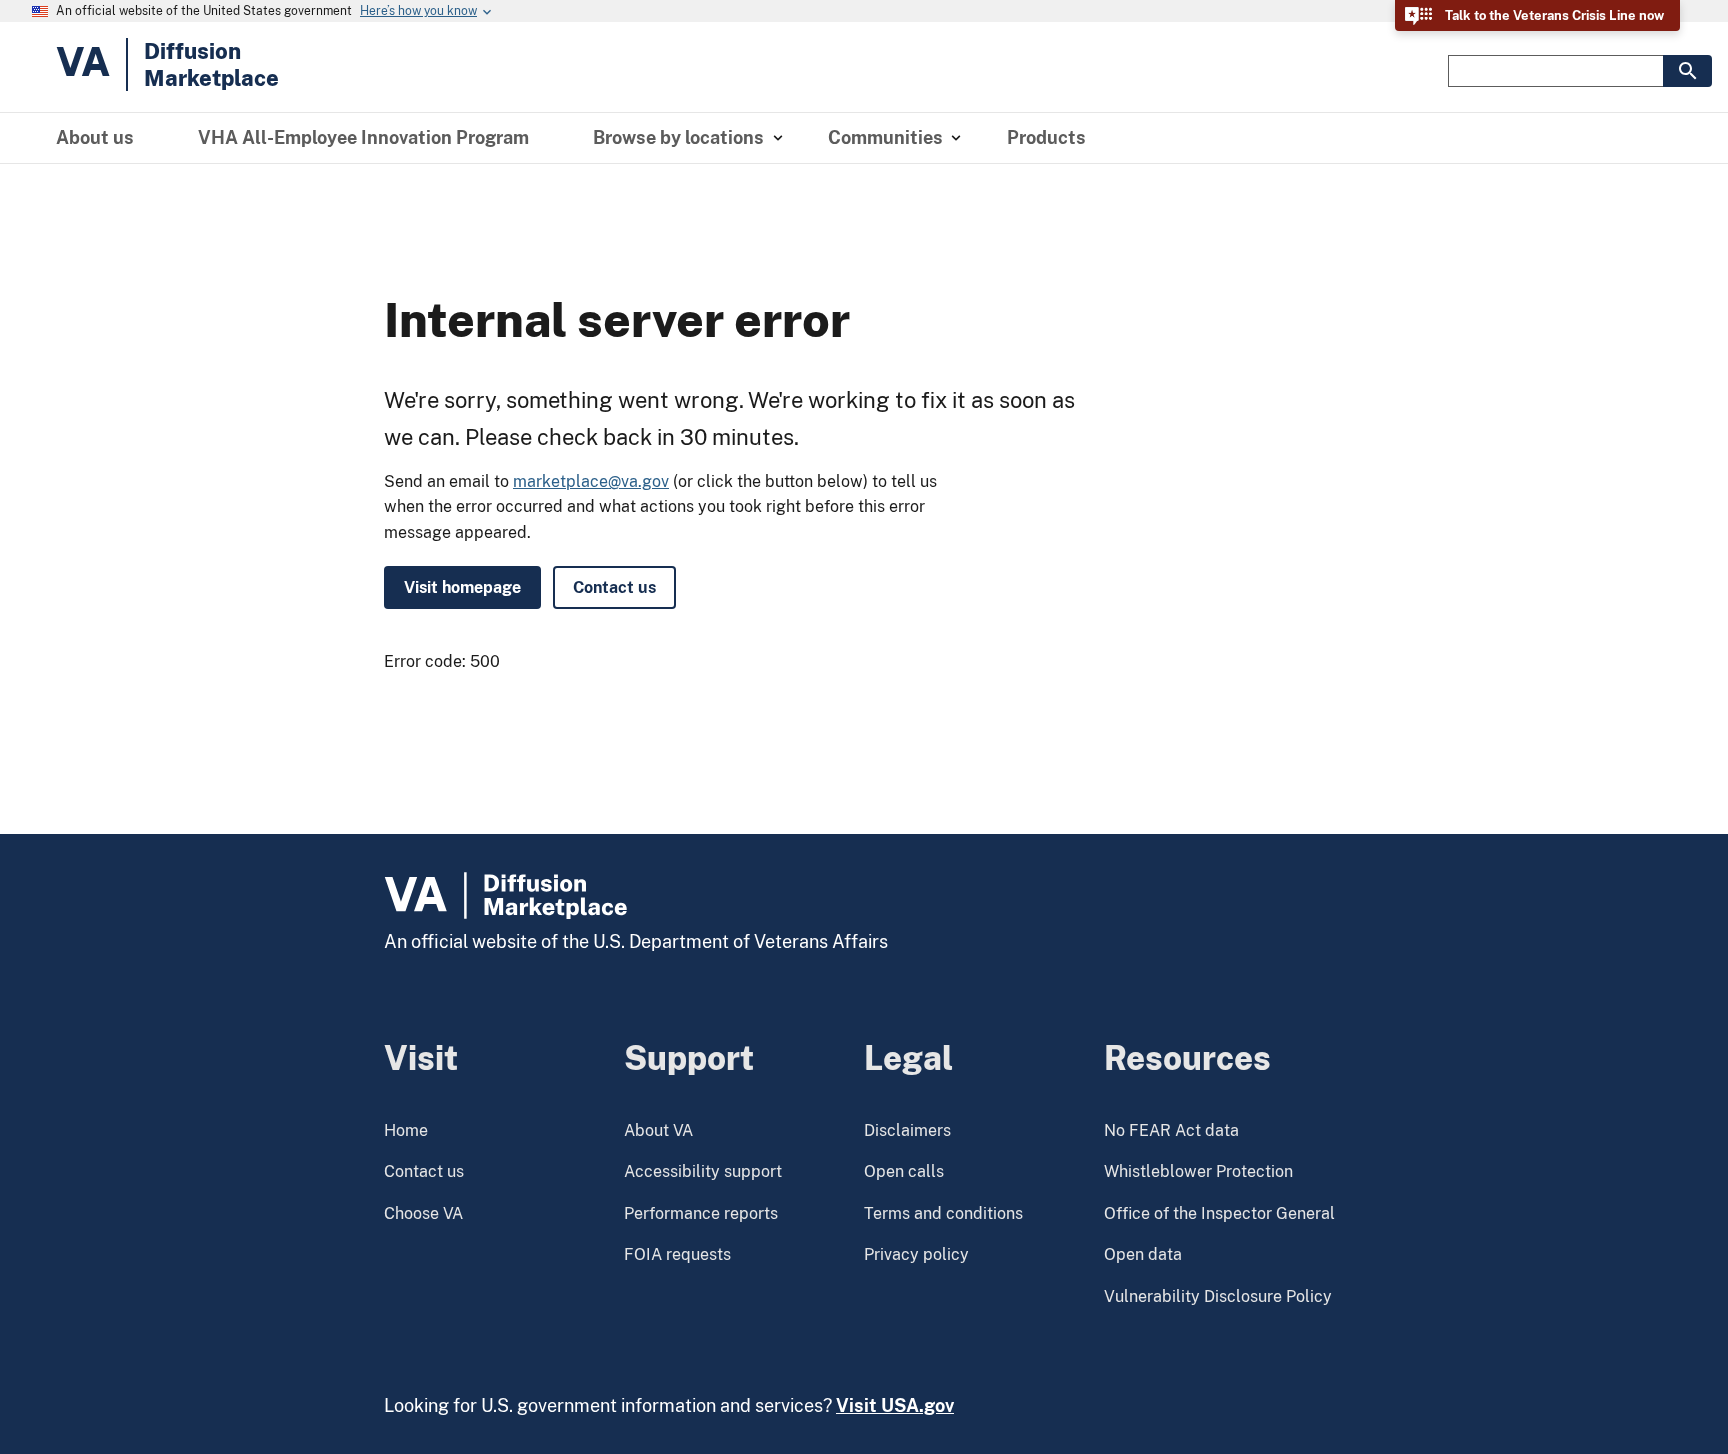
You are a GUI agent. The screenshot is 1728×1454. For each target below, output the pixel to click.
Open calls (904, 1171)
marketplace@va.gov (591, 481)
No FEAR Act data (1171, 1130)
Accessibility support (703, 1171)
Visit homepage (462, 587)
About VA (658, 1130)
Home (406, 1130)
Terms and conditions (943, 1213)
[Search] (1687, 71)
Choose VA (423, 1213)
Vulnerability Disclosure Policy (1218, 1296)
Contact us (614, 587)
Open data (1143, 1254)
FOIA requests (677, 1254)
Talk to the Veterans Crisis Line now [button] (1554, 15)
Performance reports (701, 1213)
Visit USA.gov (895, 1405)
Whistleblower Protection (1198, 1171)
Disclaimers (907, 1130)
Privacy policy (916, 1254)
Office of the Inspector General (1219, 1213)
